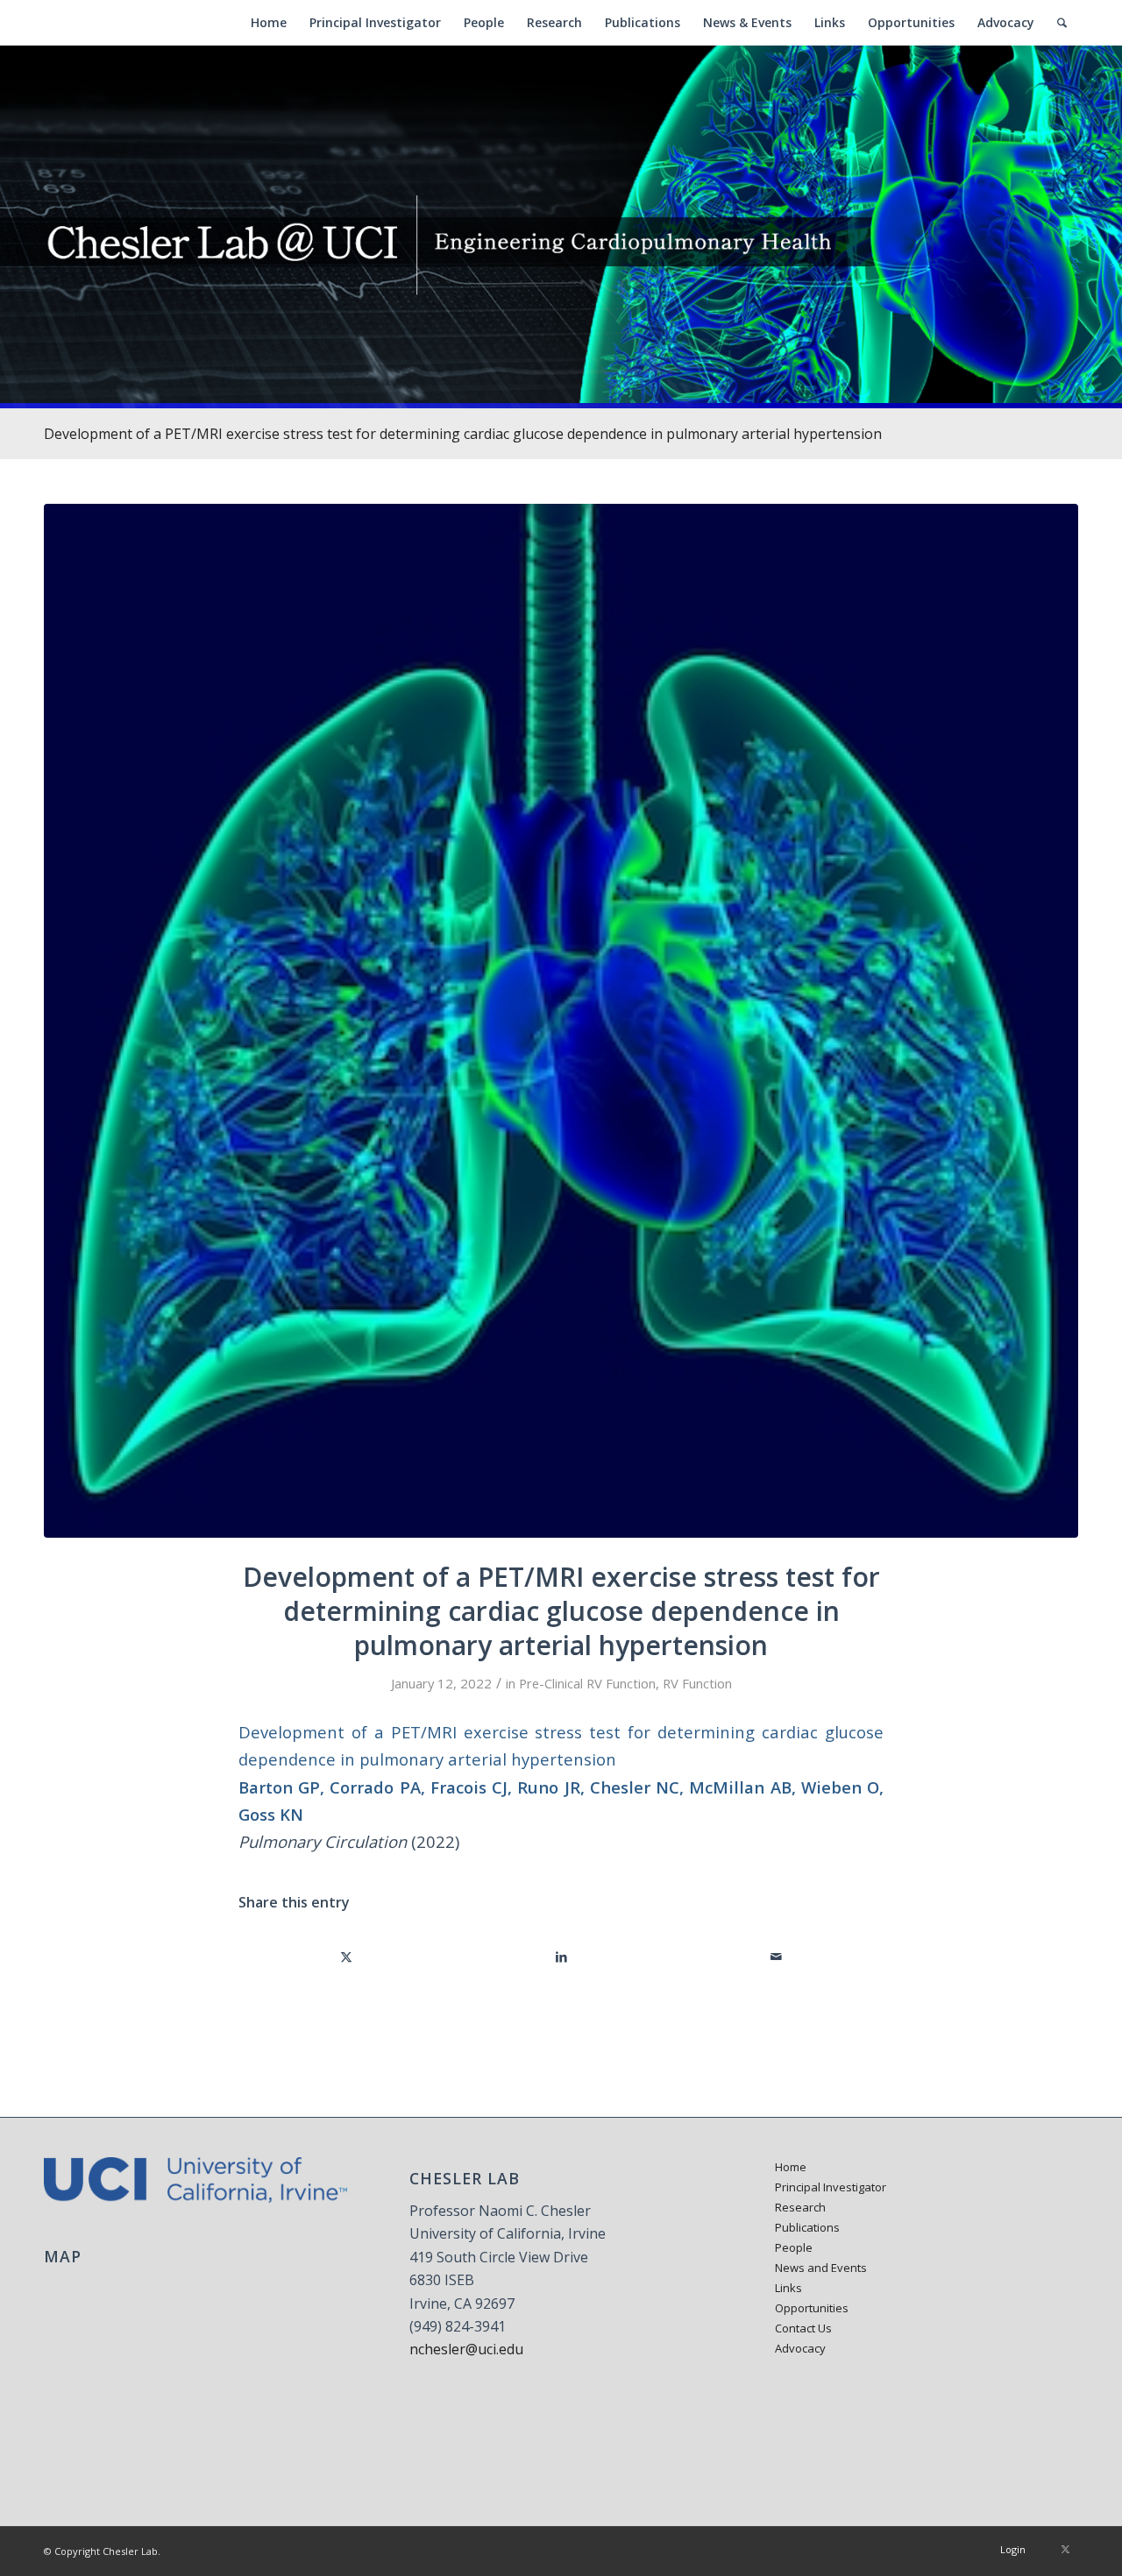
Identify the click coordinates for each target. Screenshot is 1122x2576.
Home (791, 2167)
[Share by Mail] (776, 1957)
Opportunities (812, 2308)
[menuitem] (269, 23)
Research (800, 2207)
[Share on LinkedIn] (562, 1957)
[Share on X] (347, 1957)
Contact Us (803, 2328)
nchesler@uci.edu (466, 2349)
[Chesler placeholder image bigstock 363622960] (561, 1021)
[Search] (1062, 23)
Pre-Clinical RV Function (587, 1683)
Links (788, 2288)
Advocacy (800, 2348)
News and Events (821, 2268)
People (794, 2247)
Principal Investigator (831, 2187)
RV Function (697, 1683)
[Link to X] (1065, 2549)
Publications (807, 2227)
